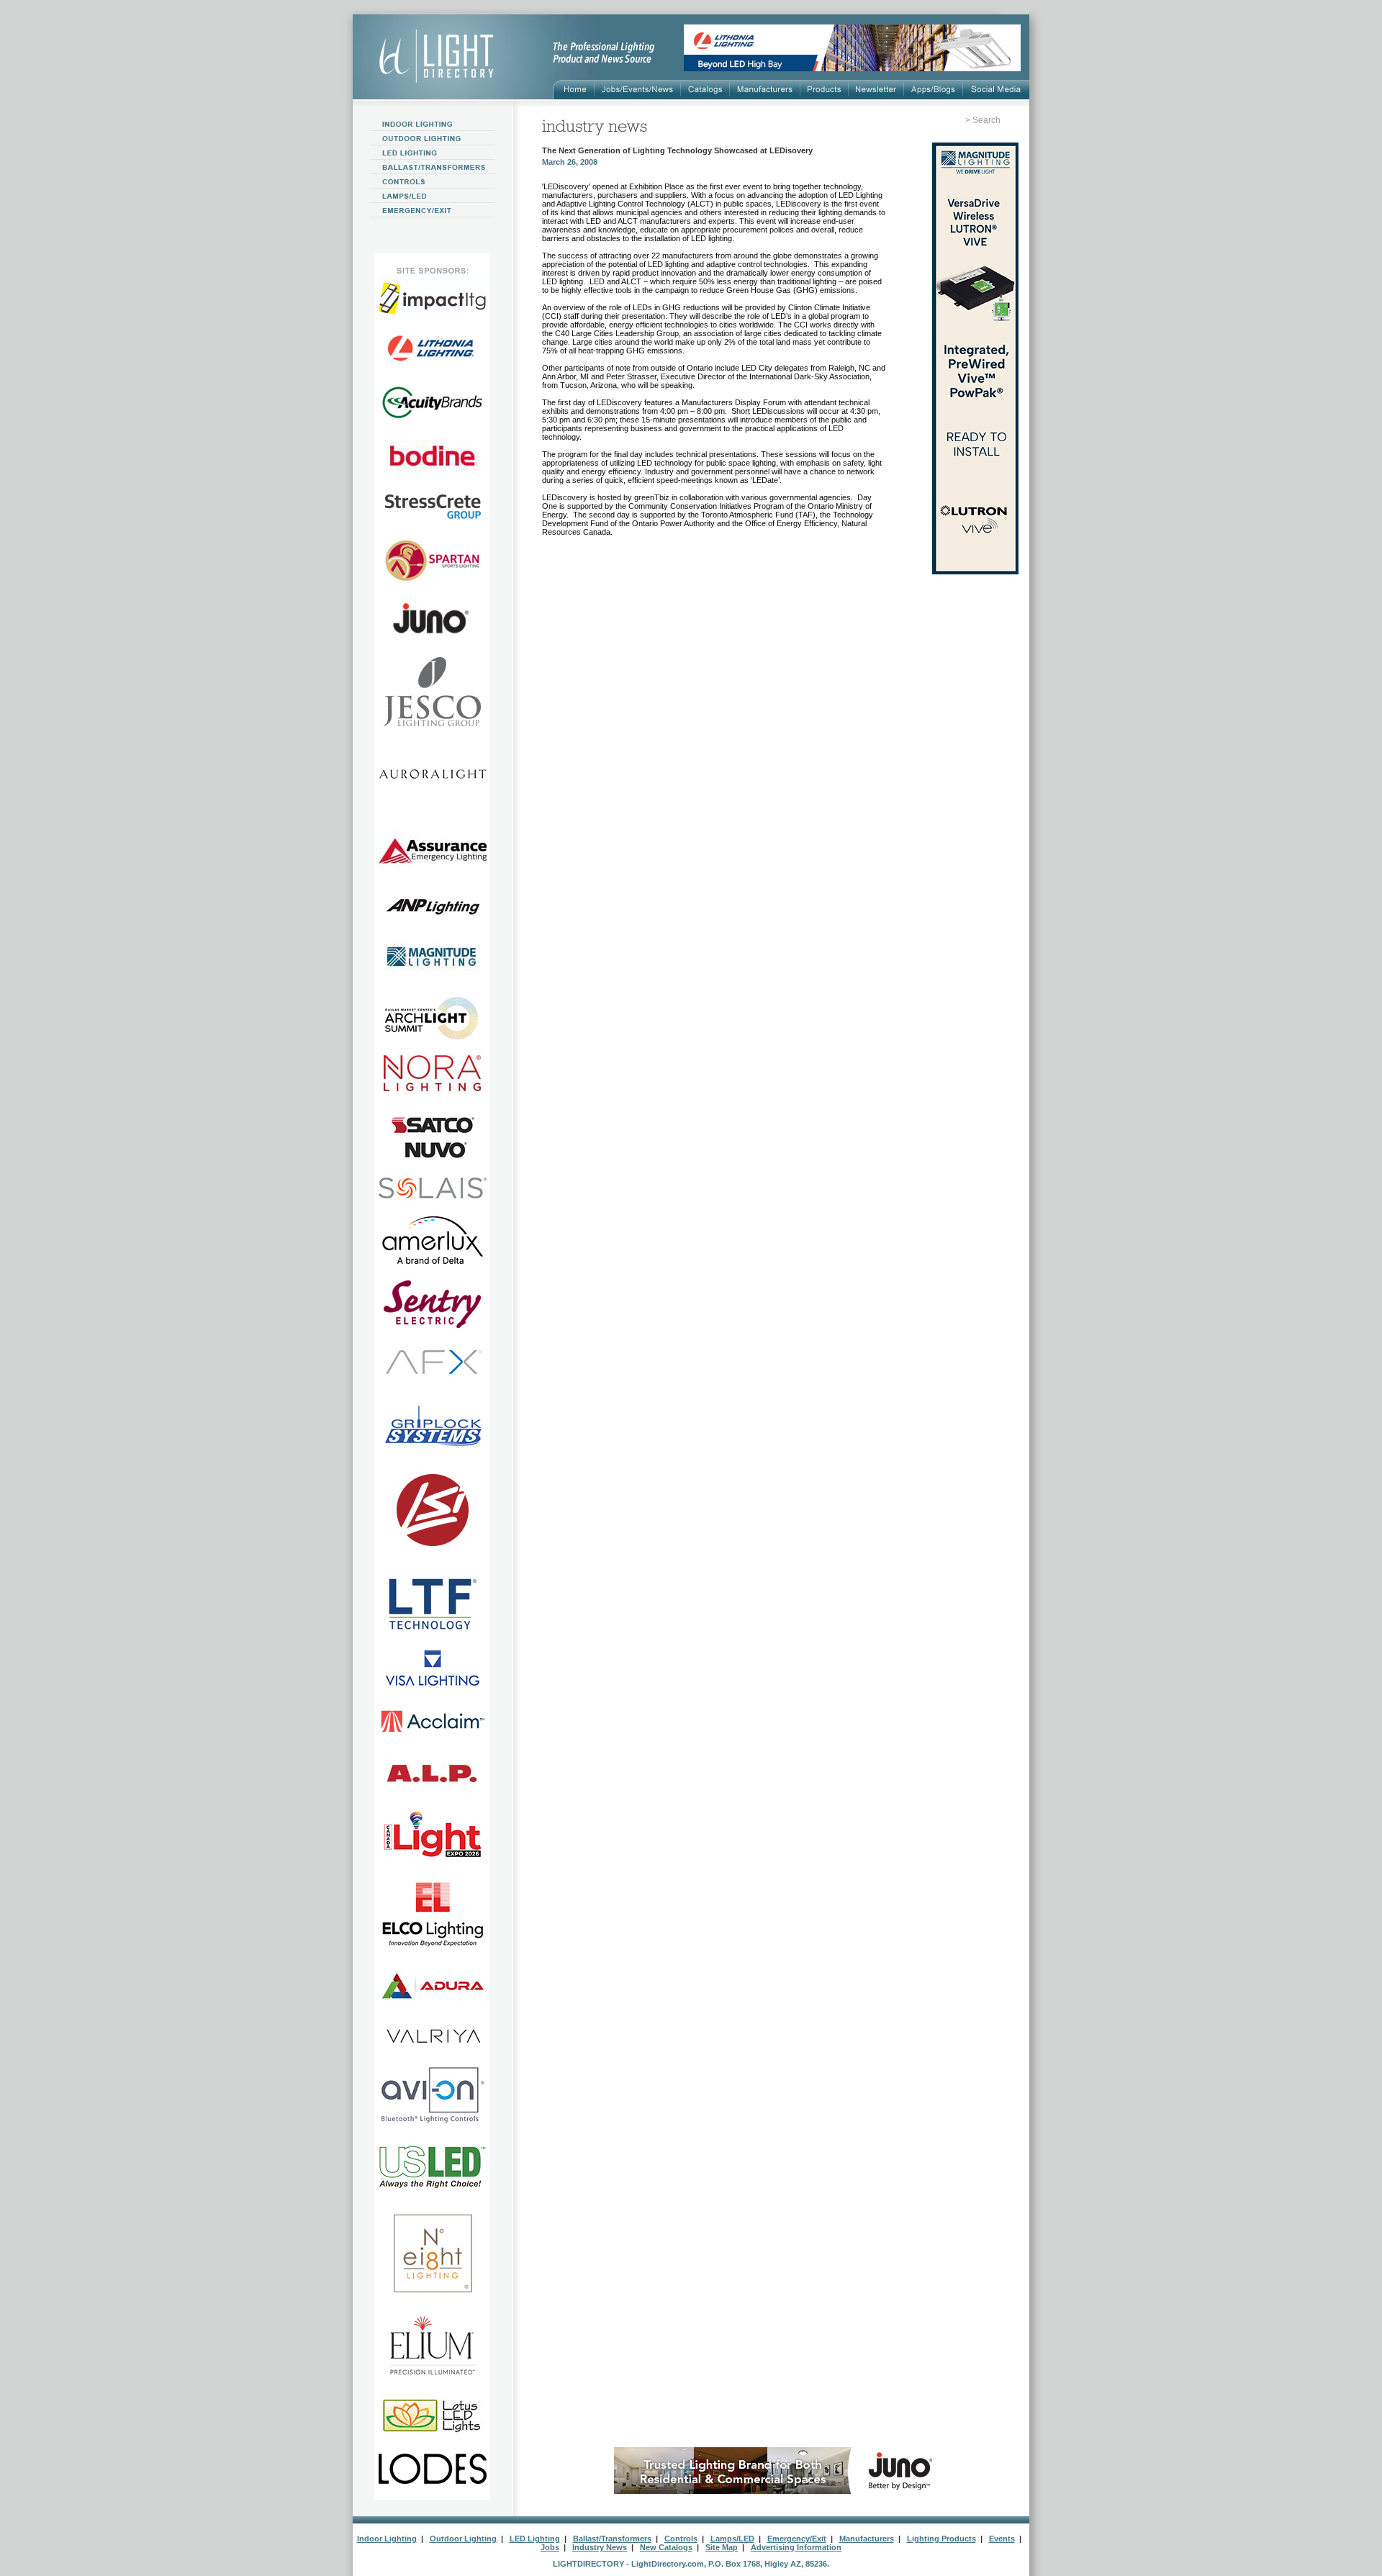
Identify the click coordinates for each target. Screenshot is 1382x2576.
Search (986, 120)
